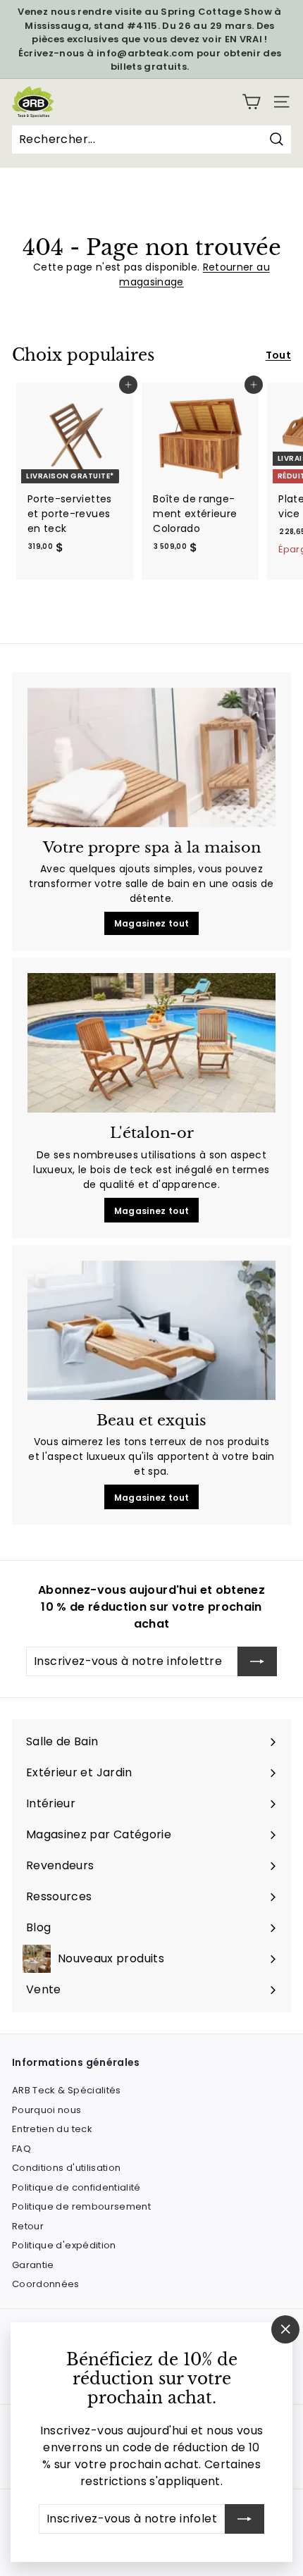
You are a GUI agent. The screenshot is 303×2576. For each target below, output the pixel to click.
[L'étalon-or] (151, 1043)
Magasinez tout (152, 923)
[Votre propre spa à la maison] (151, 757)
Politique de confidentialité (76, 2187)
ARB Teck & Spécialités (67, 2090)
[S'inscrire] (245, 2519)
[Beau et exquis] (151, 1330)
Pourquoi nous (47, 2110)
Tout (278, 355)
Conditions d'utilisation (66, 2168)
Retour (28, 2226)
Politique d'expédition (64, 2245)
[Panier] (251, 102)
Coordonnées (46, 2284)
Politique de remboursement (81, 2206)
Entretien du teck (52, 2129)
